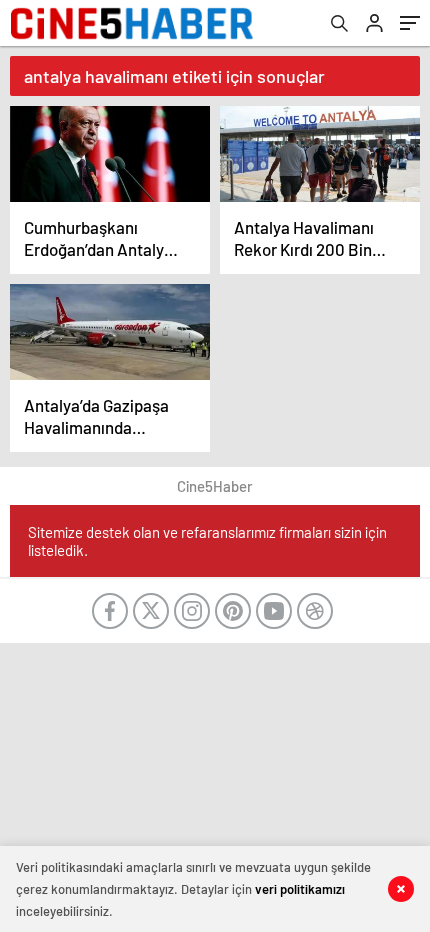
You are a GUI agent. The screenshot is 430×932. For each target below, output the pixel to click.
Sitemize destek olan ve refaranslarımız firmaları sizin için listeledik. (207, 541)
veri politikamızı (300, 889)
